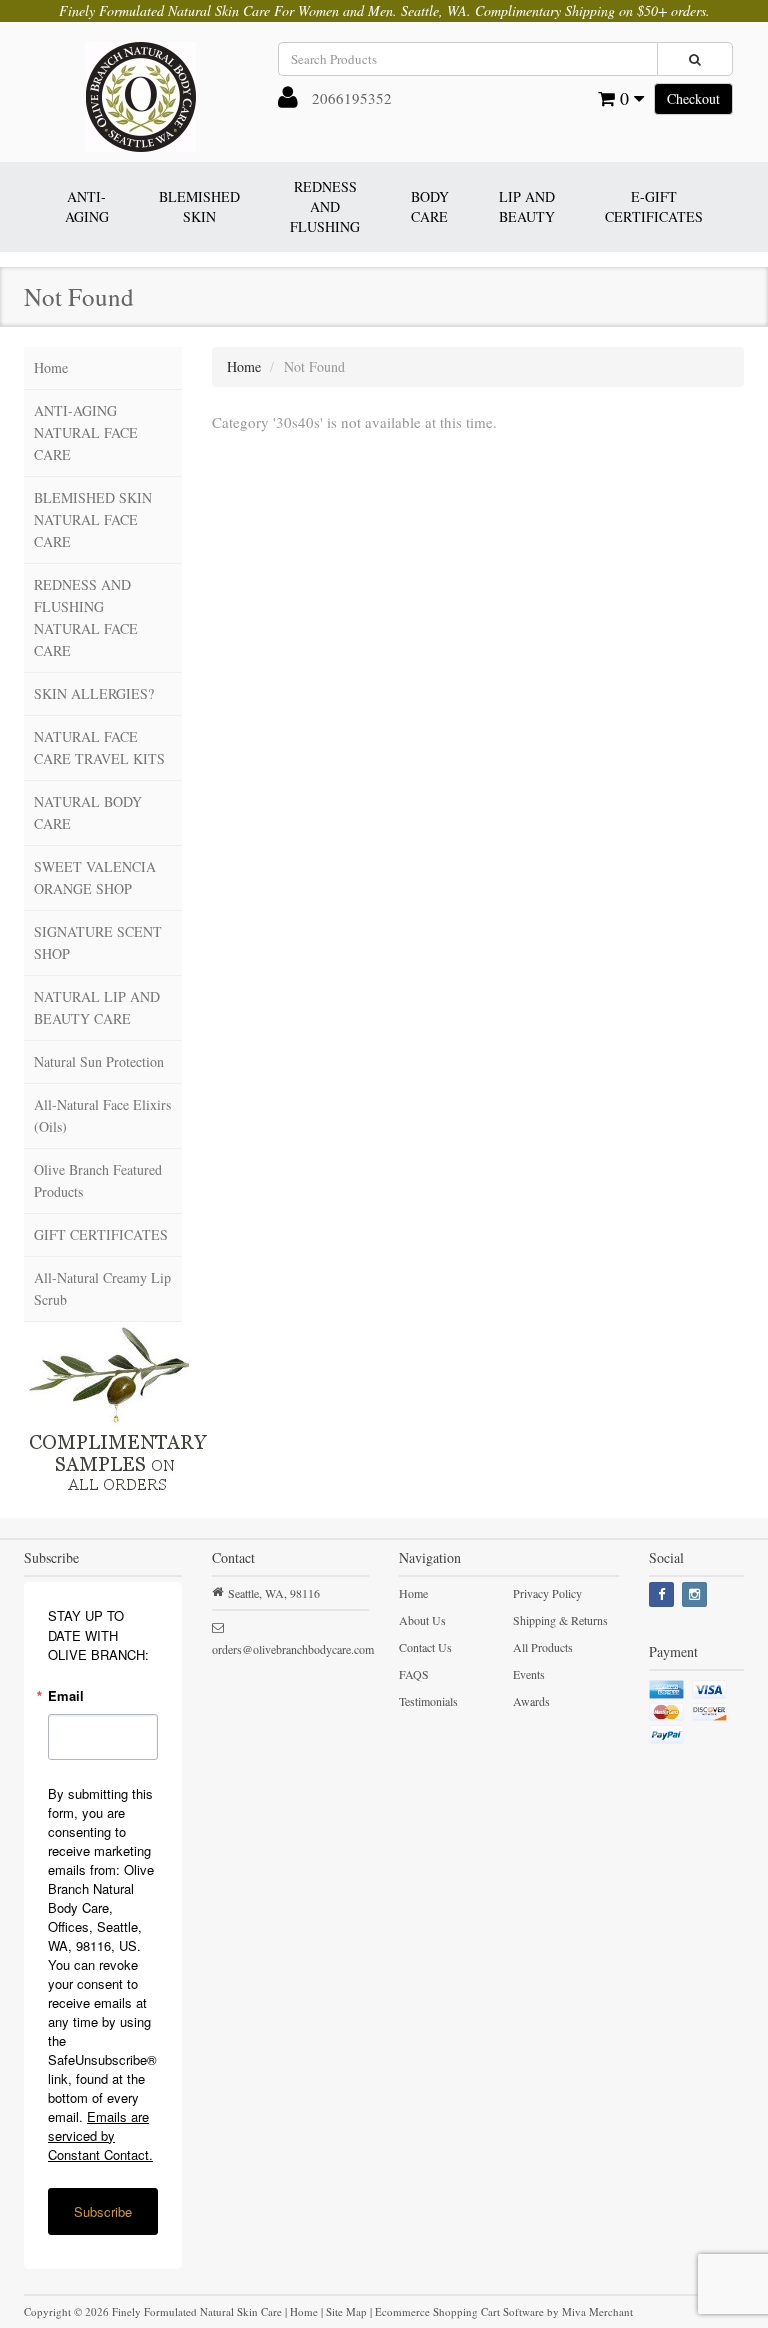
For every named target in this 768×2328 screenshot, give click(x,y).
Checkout (693, 98)
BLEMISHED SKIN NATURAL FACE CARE (93, 519)
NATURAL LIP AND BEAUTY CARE (97, 1007)
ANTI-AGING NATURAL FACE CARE (86, 432)
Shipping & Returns (560, 1620)
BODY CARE (430, 206)
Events (529, 1674)
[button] (288, 100)
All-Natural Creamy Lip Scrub (102, 1288)
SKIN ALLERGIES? (94, 693)
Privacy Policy (547, 1593)
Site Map (346, 2311)
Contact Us (425, 1647)
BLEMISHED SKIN (199, 206)
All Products (543, 1647)
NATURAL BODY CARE (88, 812)
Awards (531, 1701)
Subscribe (103, 2211)
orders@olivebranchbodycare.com (293, 1649)
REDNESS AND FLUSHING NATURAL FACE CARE (86, 617)
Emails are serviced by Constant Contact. (100, 2135)
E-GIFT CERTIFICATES (654, 206)
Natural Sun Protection (99, 1061)
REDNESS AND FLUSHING (325, 206)
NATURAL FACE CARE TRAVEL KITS (99, 747)
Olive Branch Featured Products (98, 1180)
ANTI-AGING (87, 206)
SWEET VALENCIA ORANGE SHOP (95, 877)
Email (66, 1695)
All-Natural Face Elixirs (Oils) (102, 1115)
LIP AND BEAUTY (527, 206)
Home (51, 367)
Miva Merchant (597, 2311)
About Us (422, 1620)
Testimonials (428, 1701)
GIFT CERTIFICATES (101, 1234)
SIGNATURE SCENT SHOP (98, 942)
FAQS (414, 1674)
